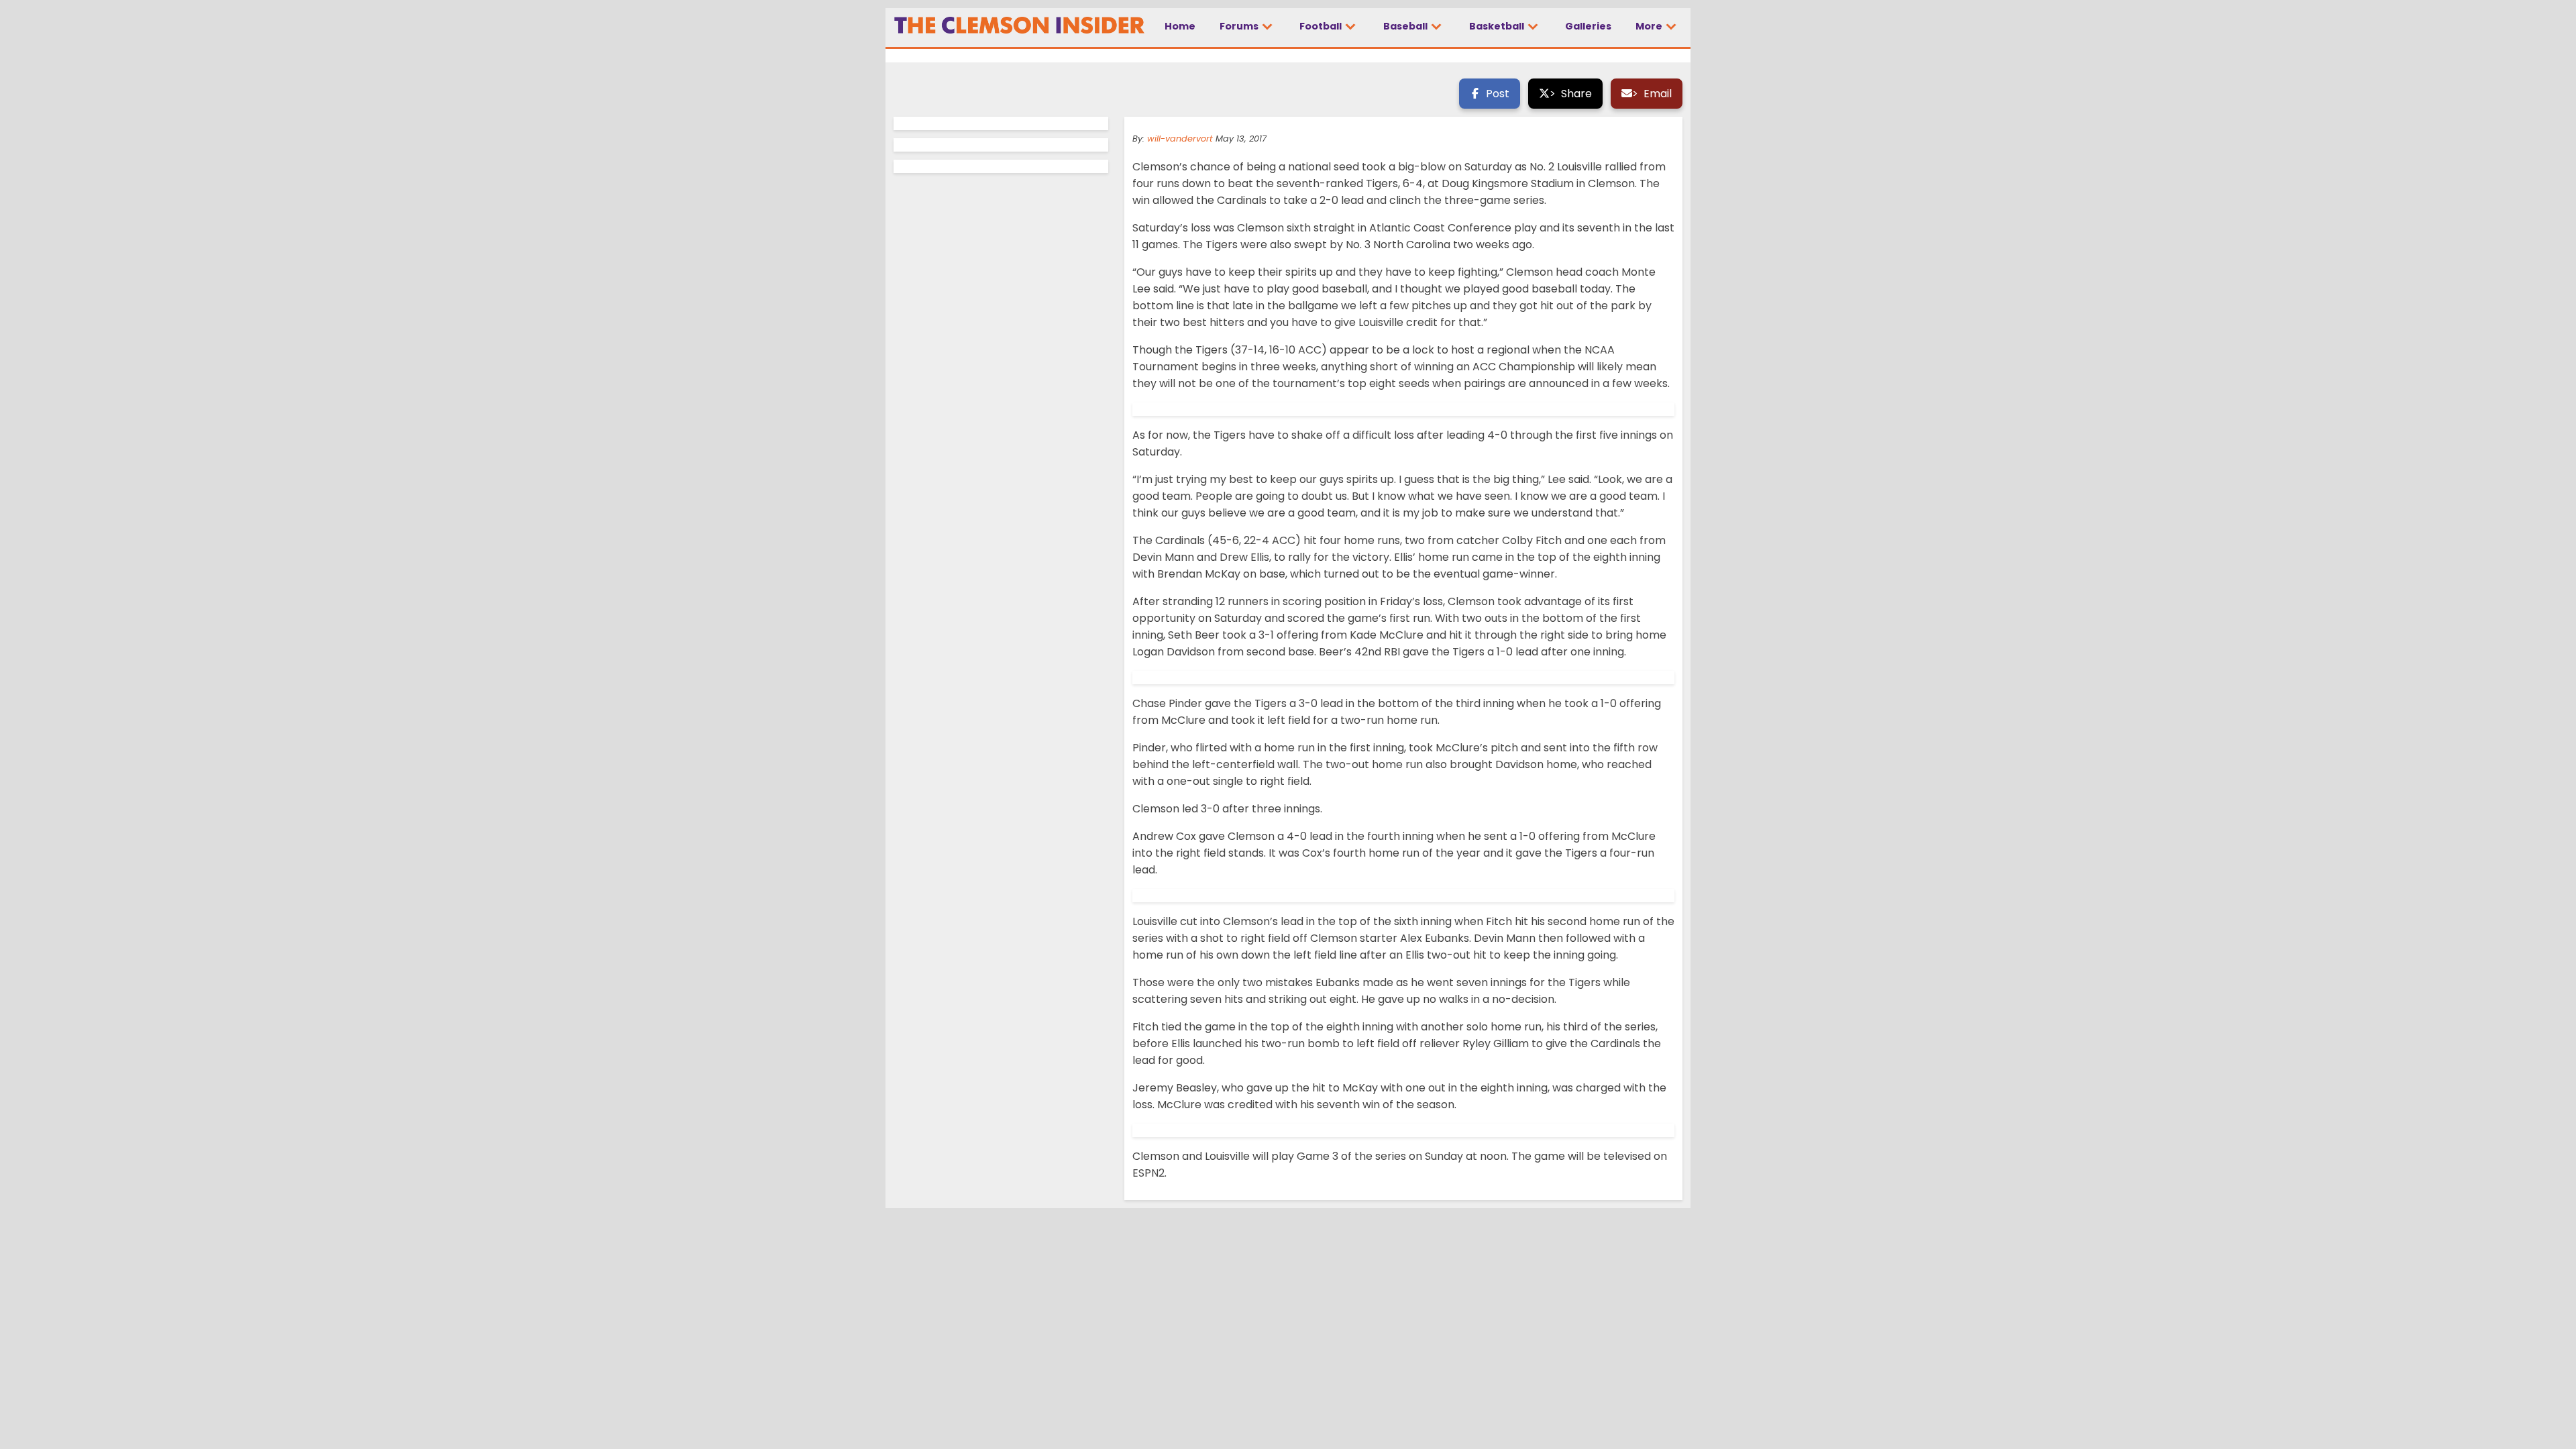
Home (1180, 26)
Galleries (1588, 26)
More (1650, 26)
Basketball (1498, 26)
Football (1322, 26)
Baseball (1406, 26)
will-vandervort (1180, 139)
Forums (1240, 26)
